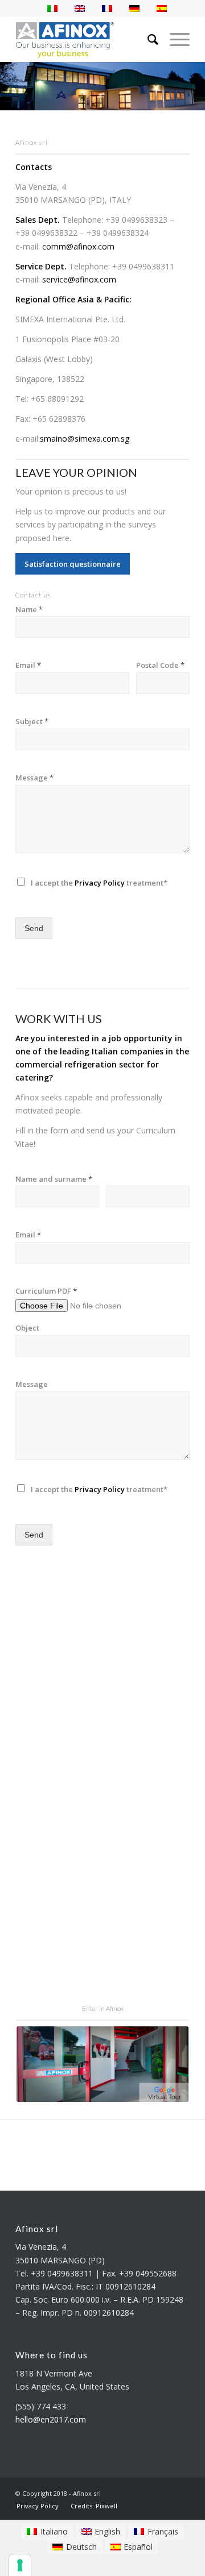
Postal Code (160, 665)
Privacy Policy (100, 883)
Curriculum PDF (46, 1291)
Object (27, 1328)
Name (29, 610)
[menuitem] (38, 2506)
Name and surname (54, 1179)
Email (28, 665)
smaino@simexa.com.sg (85, 439)
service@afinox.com (79, 279)
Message (34, 778)
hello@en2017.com (51, 2419)
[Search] (147, 39)
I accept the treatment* (99, 883)
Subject (32, 722)
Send (34, 928)
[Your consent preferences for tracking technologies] (20, 2565)
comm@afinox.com (78, 246)
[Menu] (174, 39)
